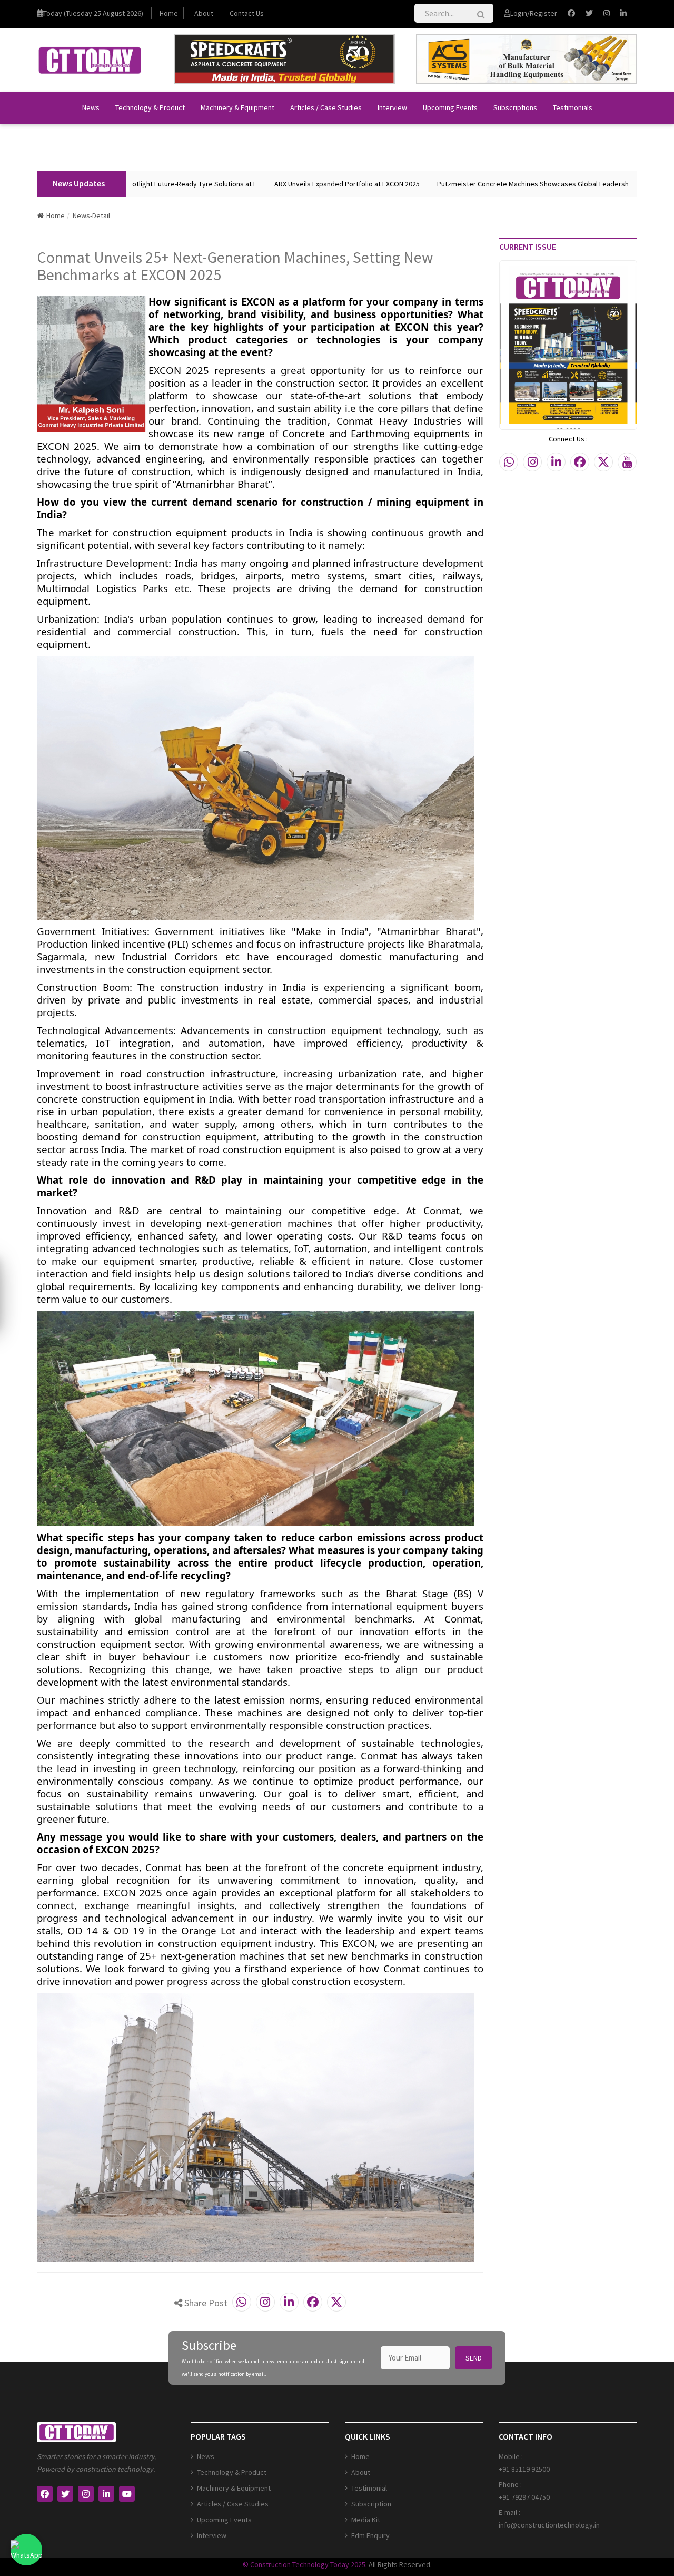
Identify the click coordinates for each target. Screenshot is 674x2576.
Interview (392, 107)
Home (169, 13)
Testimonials (573, 107)
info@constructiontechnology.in (549, 2525)
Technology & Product (150, 107)
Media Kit (366, 2520)
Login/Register (534, 13)
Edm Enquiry (370, 2535)
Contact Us (247, 13)
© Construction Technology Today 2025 (304, 2564)
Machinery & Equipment (237, 107)
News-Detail (91, 215)
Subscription (371, 2504)
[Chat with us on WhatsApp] (26, 2550)
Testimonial (369, 2488)
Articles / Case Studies (326, 107)
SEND (474, 2358)
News (91, 107)
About (204, 13)
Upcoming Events (450, 107)
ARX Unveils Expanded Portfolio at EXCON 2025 (295, 184)
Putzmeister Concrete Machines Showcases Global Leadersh (481, 184)
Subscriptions (515, 107)
